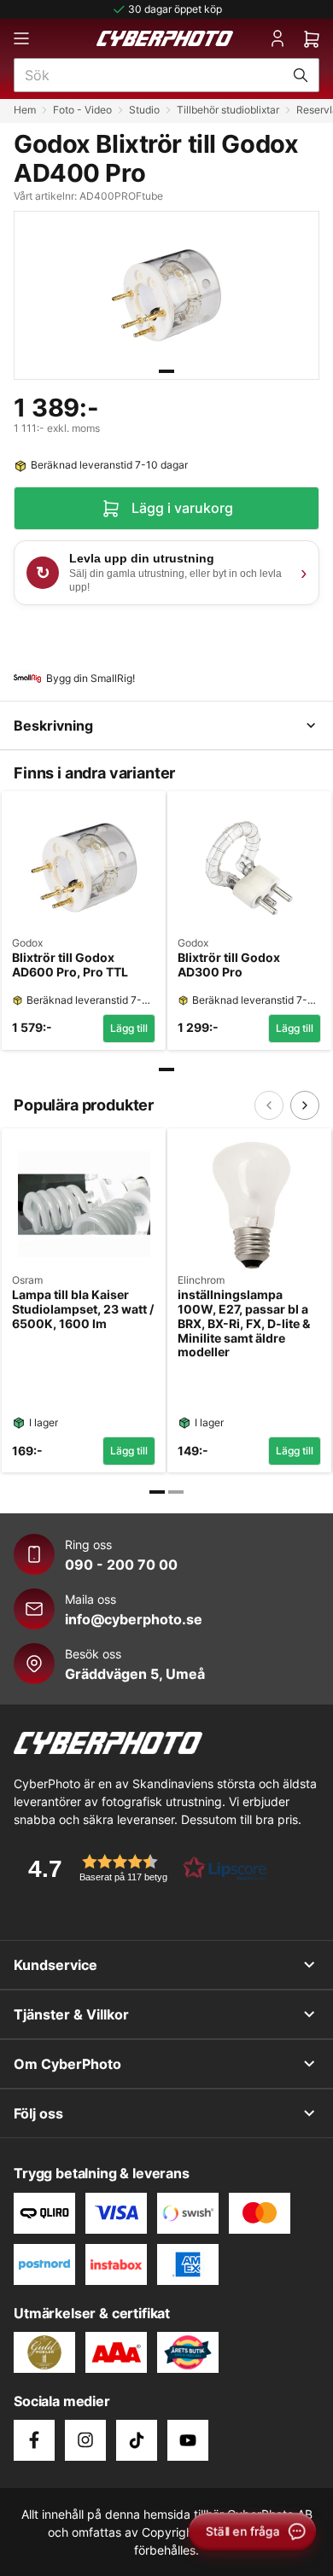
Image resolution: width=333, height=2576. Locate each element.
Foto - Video (82, 110)
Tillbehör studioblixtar (228, 110)
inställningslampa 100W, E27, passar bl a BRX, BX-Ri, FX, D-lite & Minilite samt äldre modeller (244, 1323)
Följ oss (38, 2113)
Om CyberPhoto (67, 2064)
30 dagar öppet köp (175, 9)
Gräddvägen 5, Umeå (135, 1674)
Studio (144, 110)
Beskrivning (53, 726)
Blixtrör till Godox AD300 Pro (229, 965)
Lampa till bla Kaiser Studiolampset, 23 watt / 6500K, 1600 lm (83, 1309)
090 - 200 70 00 (121, 1565)
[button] (142, 1868)
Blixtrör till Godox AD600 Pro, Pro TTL (70, 965)
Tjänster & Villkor (71, 2014)
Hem (25, 110)
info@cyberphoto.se (134, 1619)
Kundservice (55, 1965)
